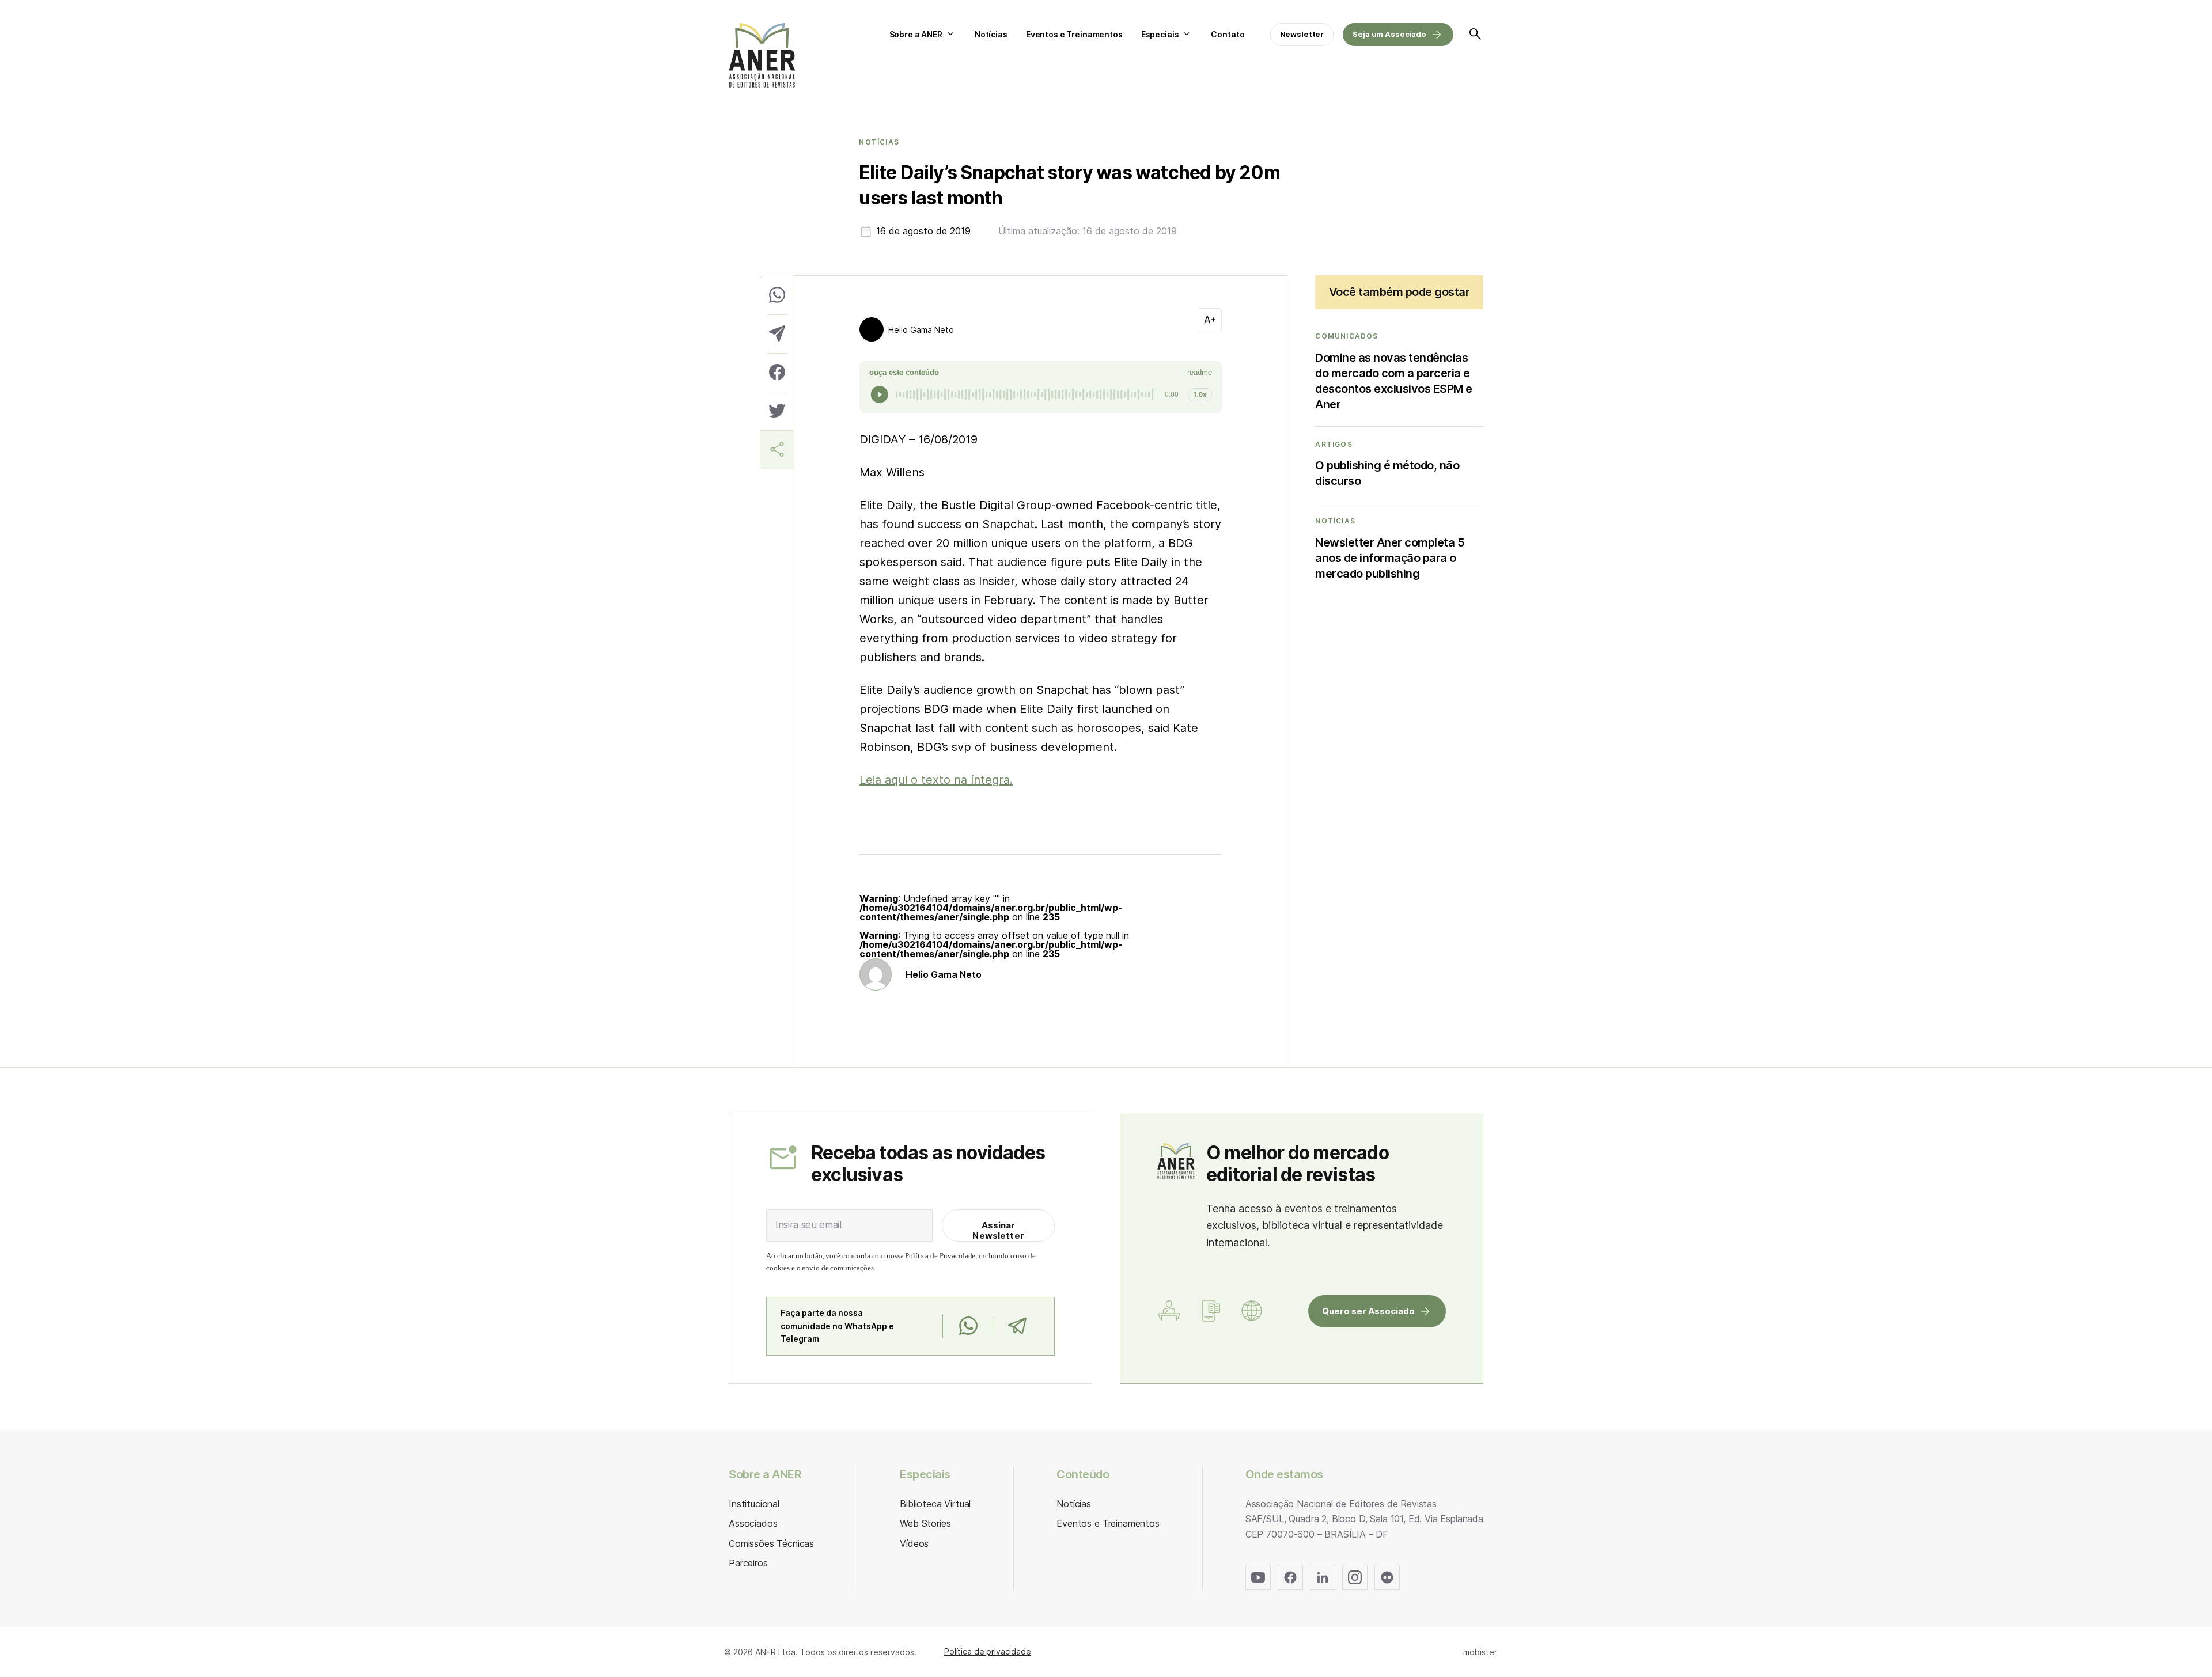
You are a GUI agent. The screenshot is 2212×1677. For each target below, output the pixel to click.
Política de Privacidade (940, 1256)
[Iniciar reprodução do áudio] (880, 394)
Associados (753, 1523)
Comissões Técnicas (771, 1543)
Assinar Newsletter (998, 1230)
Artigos (1334, 445)
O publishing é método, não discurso (1387, 473)
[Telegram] (1017, 1326)
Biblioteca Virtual (935, 1504)
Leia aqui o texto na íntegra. (936, 780)
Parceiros (748, 1563)
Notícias (991, 34)
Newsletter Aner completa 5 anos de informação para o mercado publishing (1390, 558)
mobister (1480, 1652)
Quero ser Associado (1368, 1311)
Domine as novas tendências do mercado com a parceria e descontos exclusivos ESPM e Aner (1394, 381)
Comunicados (1346, 336)
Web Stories (925, 1523)
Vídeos (914, 1543)
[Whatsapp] (968, 1326)
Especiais (1160, 34)
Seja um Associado (1389, 34)
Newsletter (1302, 34)
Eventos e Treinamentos (1074, 34)
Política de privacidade (988, 1651)
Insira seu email (808, 1225)
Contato (1228, 34)
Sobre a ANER (916, 34)
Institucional (754, 1504)
